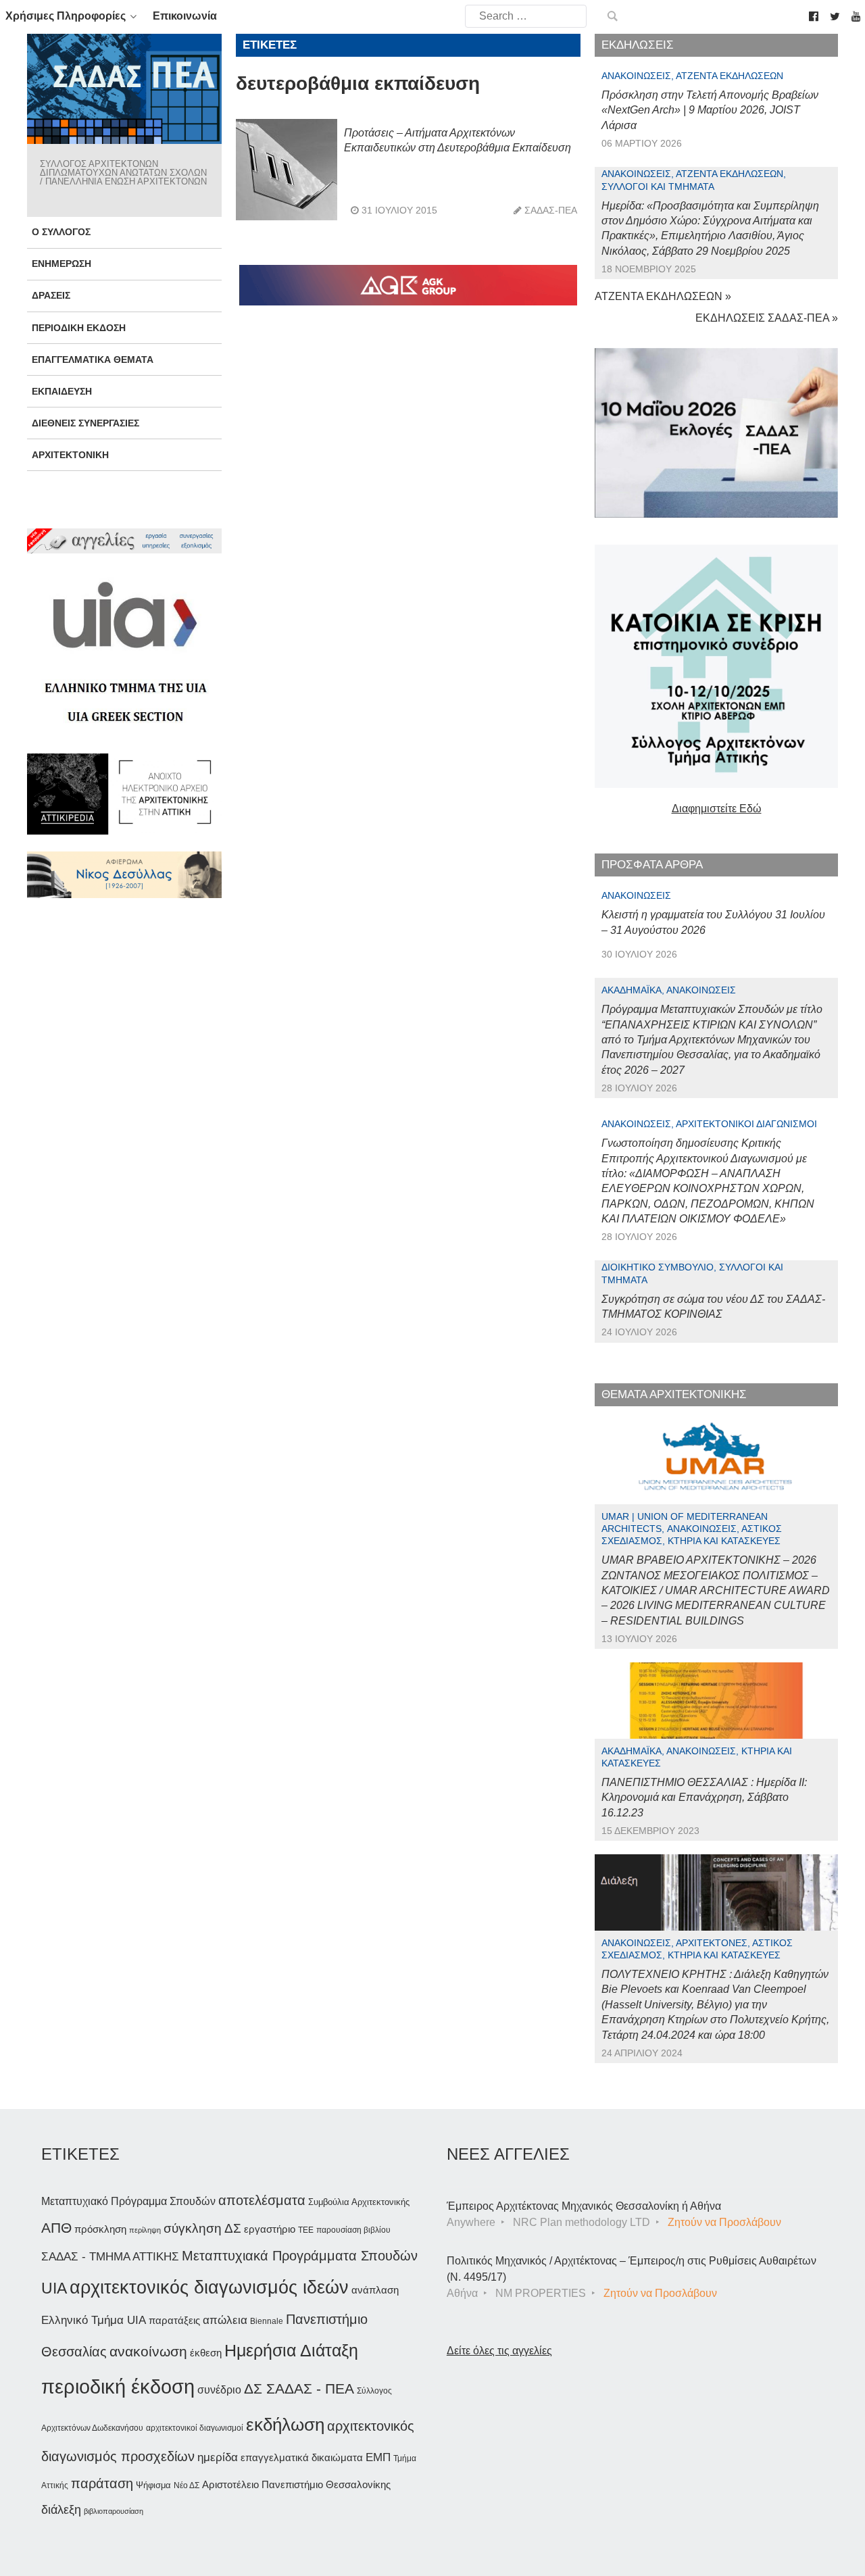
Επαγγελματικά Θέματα (93, 360)
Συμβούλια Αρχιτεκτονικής (359, 2202)
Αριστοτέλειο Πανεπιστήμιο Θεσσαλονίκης (296, 2484)
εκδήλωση (285, 2425)
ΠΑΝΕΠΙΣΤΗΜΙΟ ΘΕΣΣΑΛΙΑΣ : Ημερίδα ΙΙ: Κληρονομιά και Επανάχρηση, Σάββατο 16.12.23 (704, 1798)
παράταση (102, 2483)
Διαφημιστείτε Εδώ (717, 809)
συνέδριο (219, 2389)
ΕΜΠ (378, 2457)
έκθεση (206, 2353)
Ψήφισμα (153, 2485)
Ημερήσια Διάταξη (291, 2350)
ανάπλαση (375, 2290)
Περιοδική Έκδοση (79, 328)
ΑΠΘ (56, 2228)
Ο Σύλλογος (61, 232)
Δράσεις (51, 295)
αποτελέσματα (262, 2200)
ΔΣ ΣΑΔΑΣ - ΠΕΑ (299, 2388)
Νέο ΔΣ (187, 2485)
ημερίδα (218, 2457)
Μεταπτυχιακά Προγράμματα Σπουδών (300, 2255)
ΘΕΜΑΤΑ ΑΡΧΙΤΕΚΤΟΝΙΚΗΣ (674, 1394)
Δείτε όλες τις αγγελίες (499, 2351)
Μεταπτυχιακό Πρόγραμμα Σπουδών (128, 2201)
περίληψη (145, 2230)
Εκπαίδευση (62, 391)
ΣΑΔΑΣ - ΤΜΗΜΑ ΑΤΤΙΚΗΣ (110, 2256)
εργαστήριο (270, 2229)
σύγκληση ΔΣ (202, 2228)
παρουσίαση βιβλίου (353, 2230)
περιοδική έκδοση (118, 2386)
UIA (54, 2288)
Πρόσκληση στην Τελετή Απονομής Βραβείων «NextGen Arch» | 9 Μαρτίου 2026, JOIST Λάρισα (710, 110)
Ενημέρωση (61, 264)
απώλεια (225, 2320)
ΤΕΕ (306, 2230)
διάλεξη (61, 2509)
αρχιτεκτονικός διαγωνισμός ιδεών (209, 2287)
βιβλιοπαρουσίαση (114, 2511)
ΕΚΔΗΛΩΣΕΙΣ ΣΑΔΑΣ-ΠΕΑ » (767, 318)
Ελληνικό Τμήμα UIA (94, 2320)
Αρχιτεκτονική (70, 455)
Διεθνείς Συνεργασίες (85, 423)
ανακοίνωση (148, 2352)
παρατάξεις (174, 2320)
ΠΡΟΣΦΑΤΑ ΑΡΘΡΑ (652, 865)
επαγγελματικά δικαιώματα (302, 2457)
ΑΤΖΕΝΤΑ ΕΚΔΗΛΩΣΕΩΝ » (663, 296)
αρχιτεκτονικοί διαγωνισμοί (195, 2428)
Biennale (267, 2321)
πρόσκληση (100, 2229)
